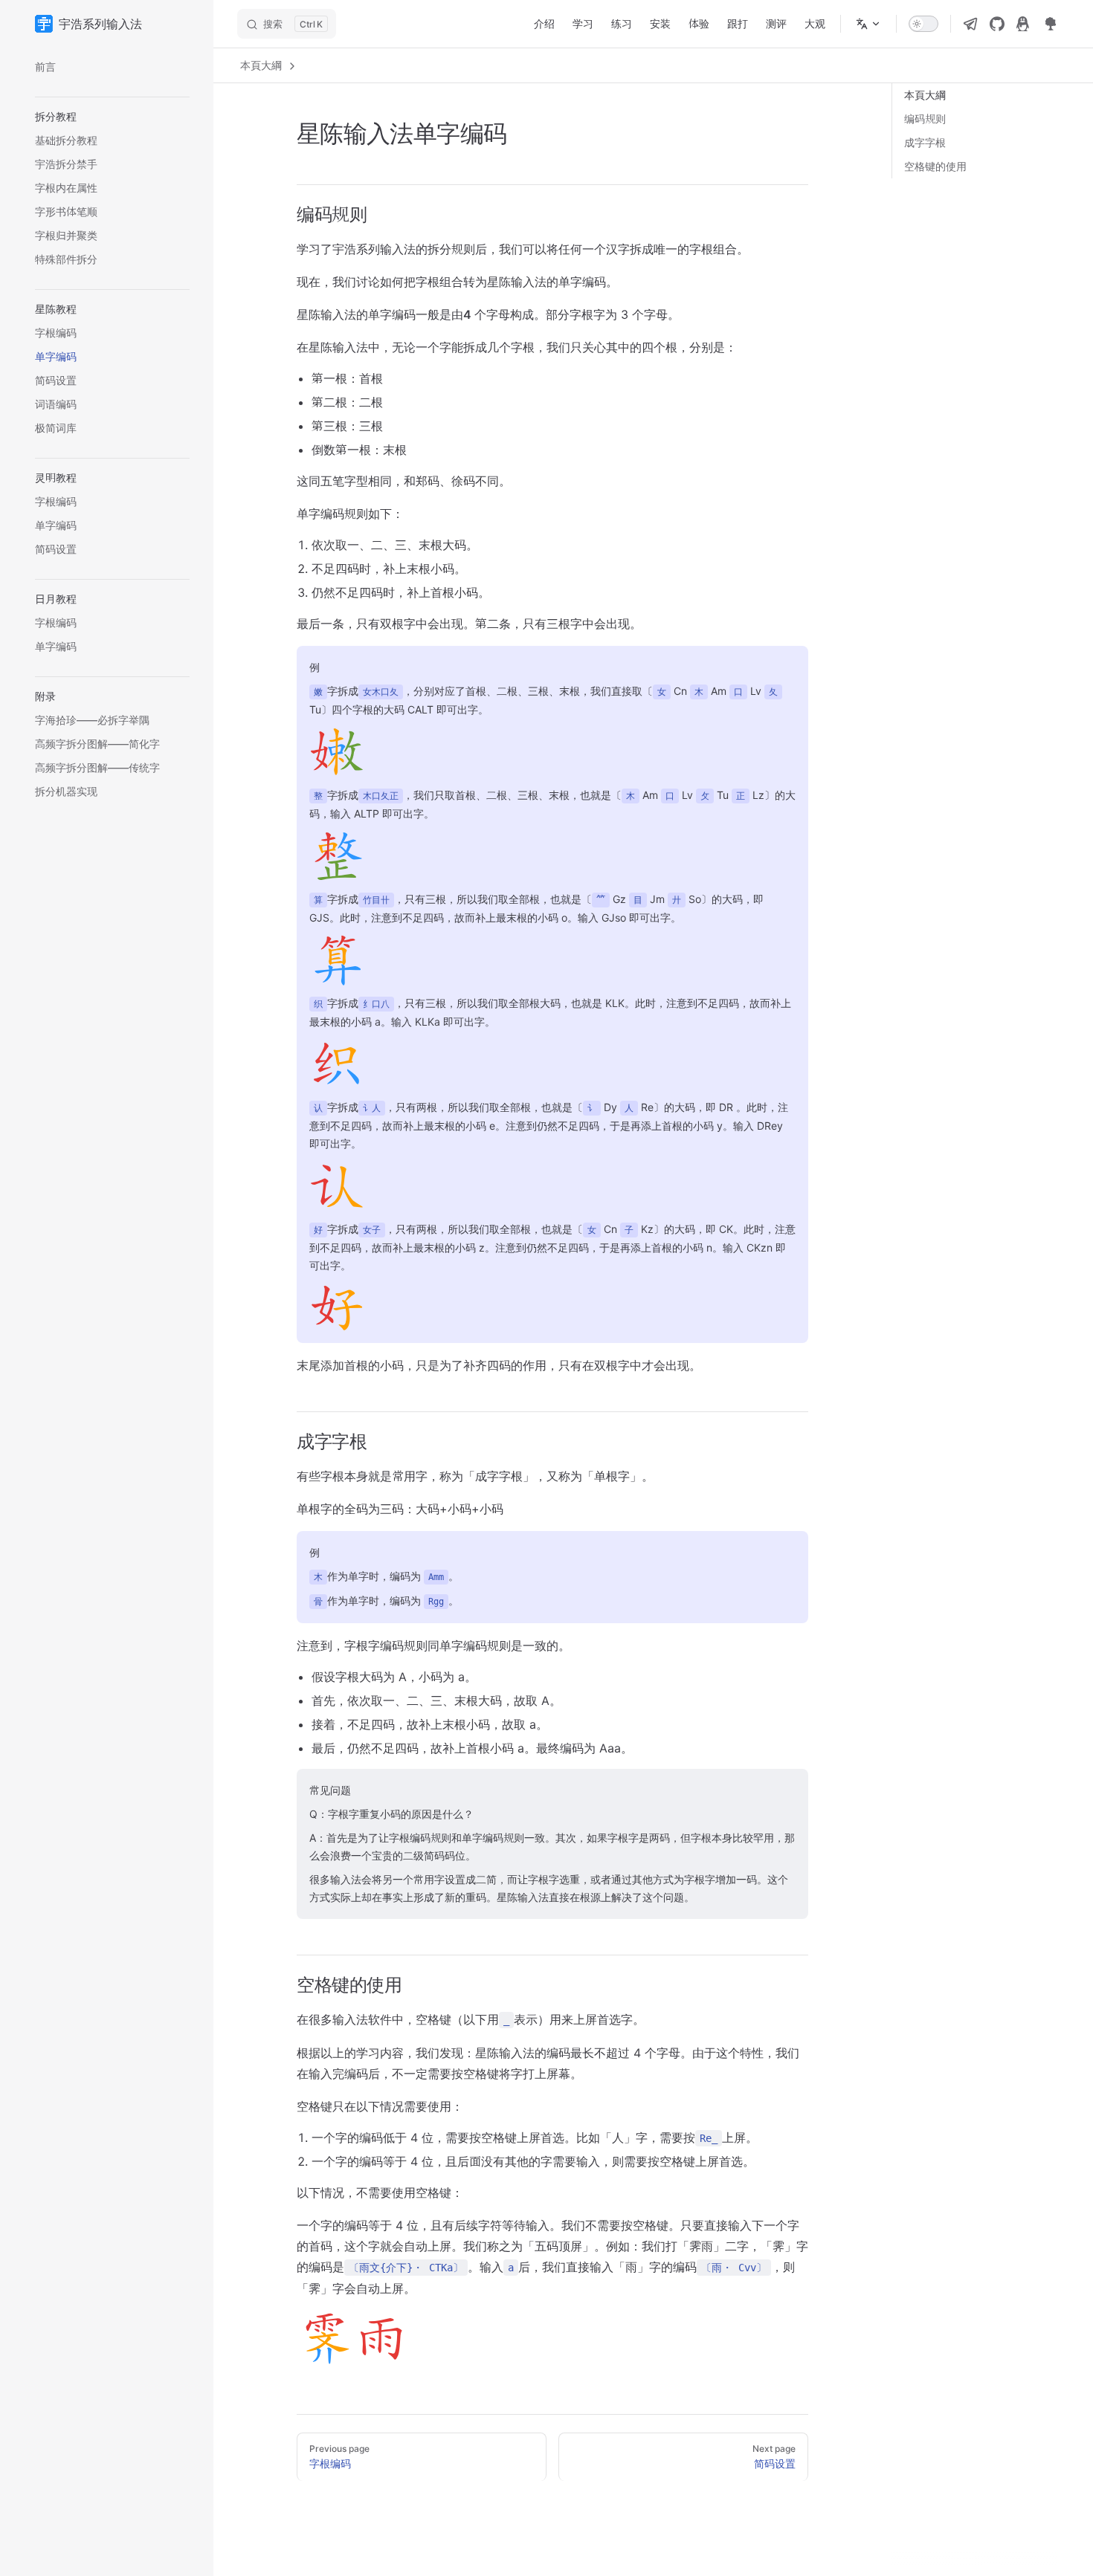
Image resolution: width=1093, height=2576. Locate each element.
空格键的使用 (935, 166)
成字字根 (925, 142)
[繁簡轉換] (868, 24)
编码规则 (925, 119)
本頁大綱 (262, 65)
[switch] (923, 24)
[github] (997, 24)
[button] (112, 117)
